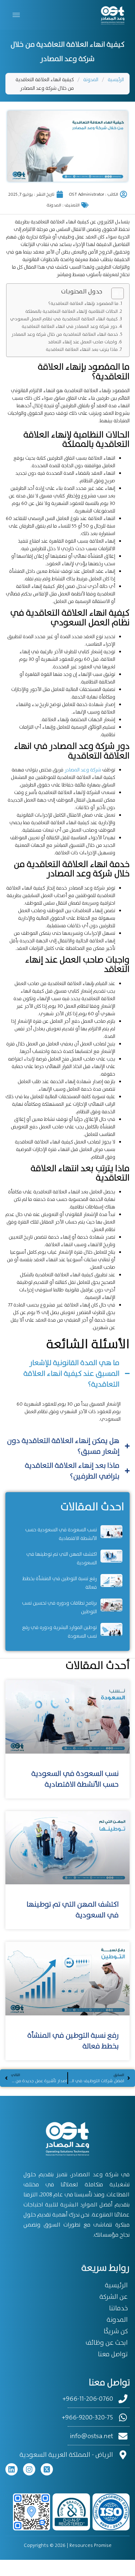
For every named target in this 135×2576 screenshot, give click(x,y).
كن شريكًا (116, 2331)
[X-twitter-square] (47, 2469)
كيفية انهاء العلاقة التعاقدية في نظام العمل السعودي (64, 319)
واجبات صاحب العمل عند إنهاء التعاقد (82, 342)
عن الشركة (114, 2297)
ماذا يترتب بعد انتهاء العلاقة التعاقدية (82, 349)
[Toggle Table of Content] (114, 293)
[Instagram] (29, 2469)
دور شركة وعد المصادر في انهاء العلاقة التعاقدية (69, 326)
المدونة (91, 79)
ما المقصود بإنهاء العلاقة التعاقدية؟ (83, 303)
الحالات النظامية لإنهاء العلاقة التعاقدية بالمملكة (71, 311)
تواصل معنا (113, 2354)
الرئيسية (116, 79)
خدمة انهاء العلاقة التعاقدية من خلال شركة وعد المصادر (65, 334)
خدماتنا (118, 2308)
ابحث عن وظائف (107, 2343)
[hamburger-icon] (16, 15)
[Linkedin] (12, 2469)
